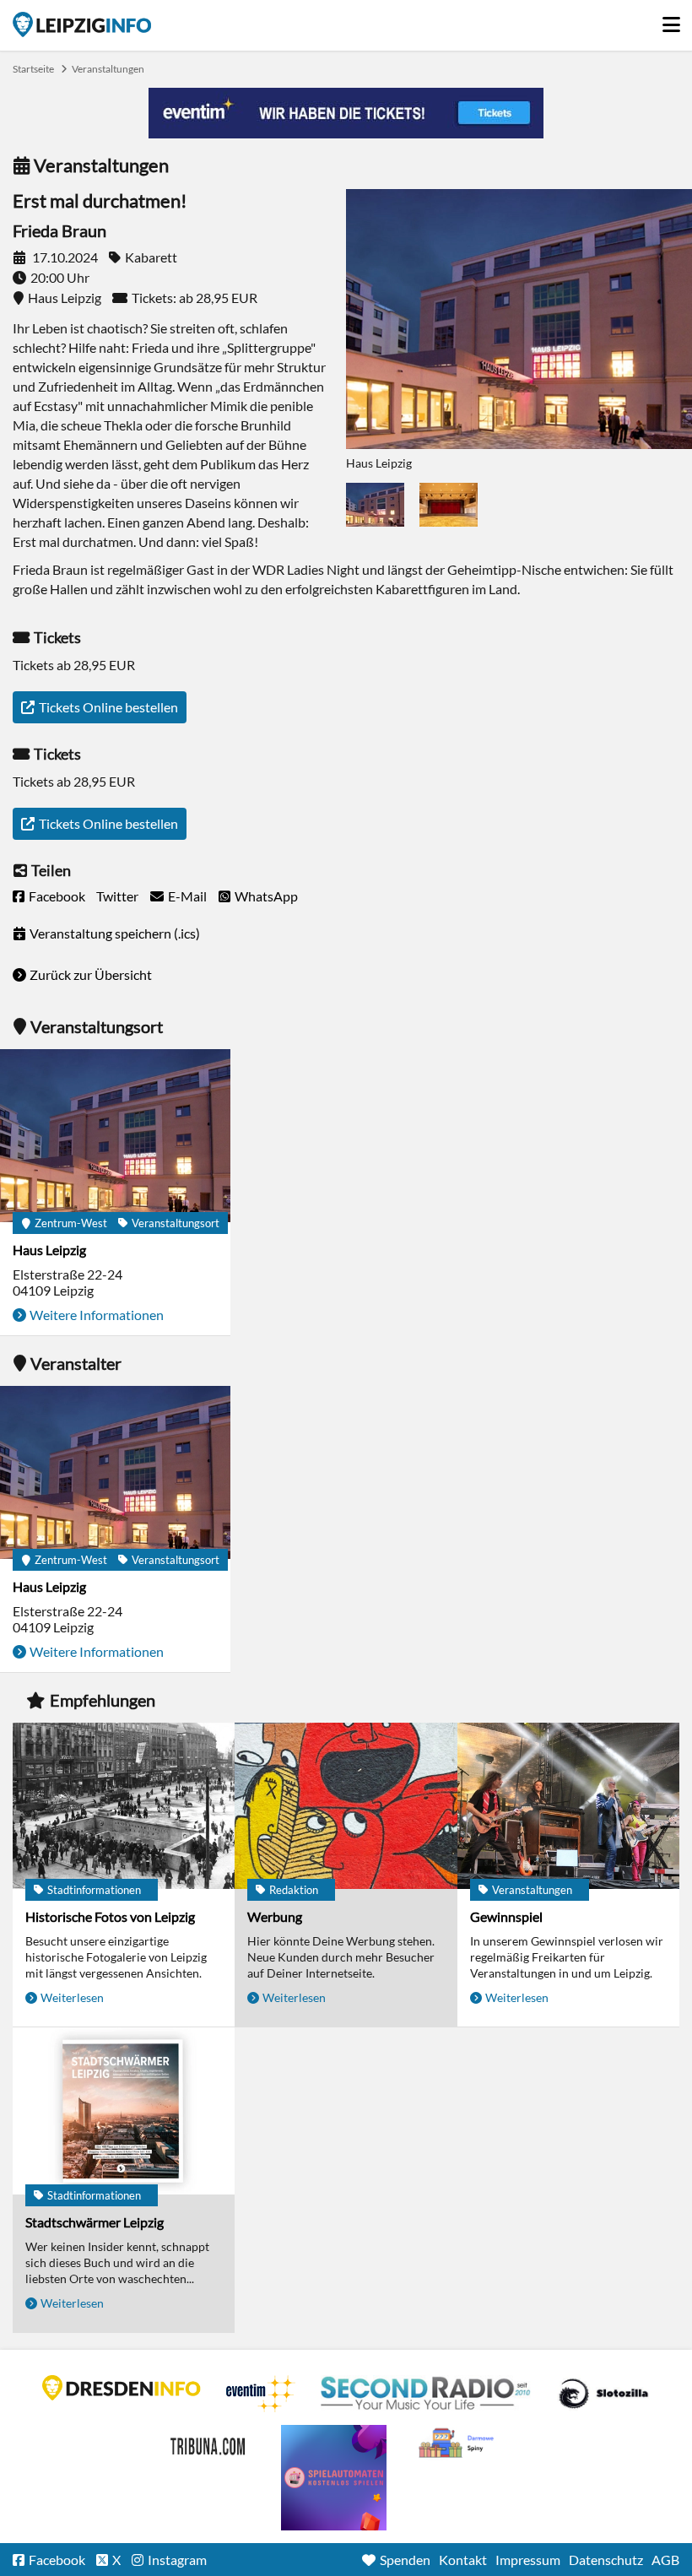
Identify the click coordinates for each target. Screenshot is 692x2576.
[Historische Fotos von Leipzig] (124, 1807)
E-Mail (187, 896)
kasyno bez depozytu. (458, 2443)
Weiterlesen (72, 1997)
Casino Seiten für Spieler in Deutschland (603, 2394)
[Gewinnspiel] (568, 1807)
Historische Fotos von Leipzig (110, 1916)
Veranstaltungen (108, 69)
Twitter (117, 896)
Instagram (177, 2560)
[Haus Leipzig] (115, 1137)
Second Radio (426, 2394)
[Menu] (671, 20)
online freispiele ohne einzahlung (334, 2478)
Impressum (528, 2560)
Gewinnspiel (506, 1916)
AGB (665, 2560)
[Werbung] (346, 1807)
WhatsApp (266, 896)
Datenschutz (606, 2560)
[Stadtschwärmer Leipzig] (124, 2112)
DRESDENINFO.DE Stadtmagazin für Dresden (122, 2388)
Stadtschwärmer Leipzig (95, 2222)
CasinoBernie (209, 2443)
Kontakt (463, 2560)
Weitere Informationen (97, 1315)
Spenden (405, 2560)
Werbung (275, 1916)
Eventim (261, 2394)
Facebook (57, 896)
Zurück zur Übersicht (91, 974)
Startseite (82, 24)
